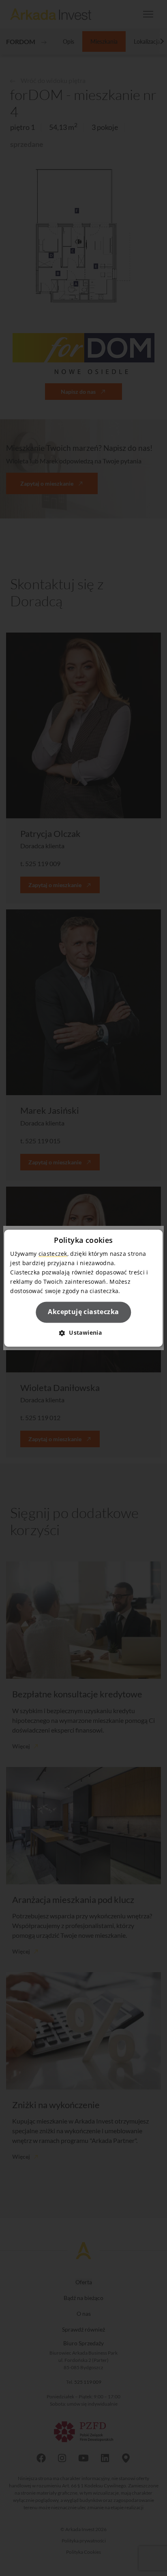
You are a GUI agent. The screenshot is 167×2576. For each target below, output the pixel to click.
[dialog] (83, 1288)
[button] (83, 1333)
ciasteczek (53, 1254)
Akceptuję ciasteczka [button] (83, 1312)
